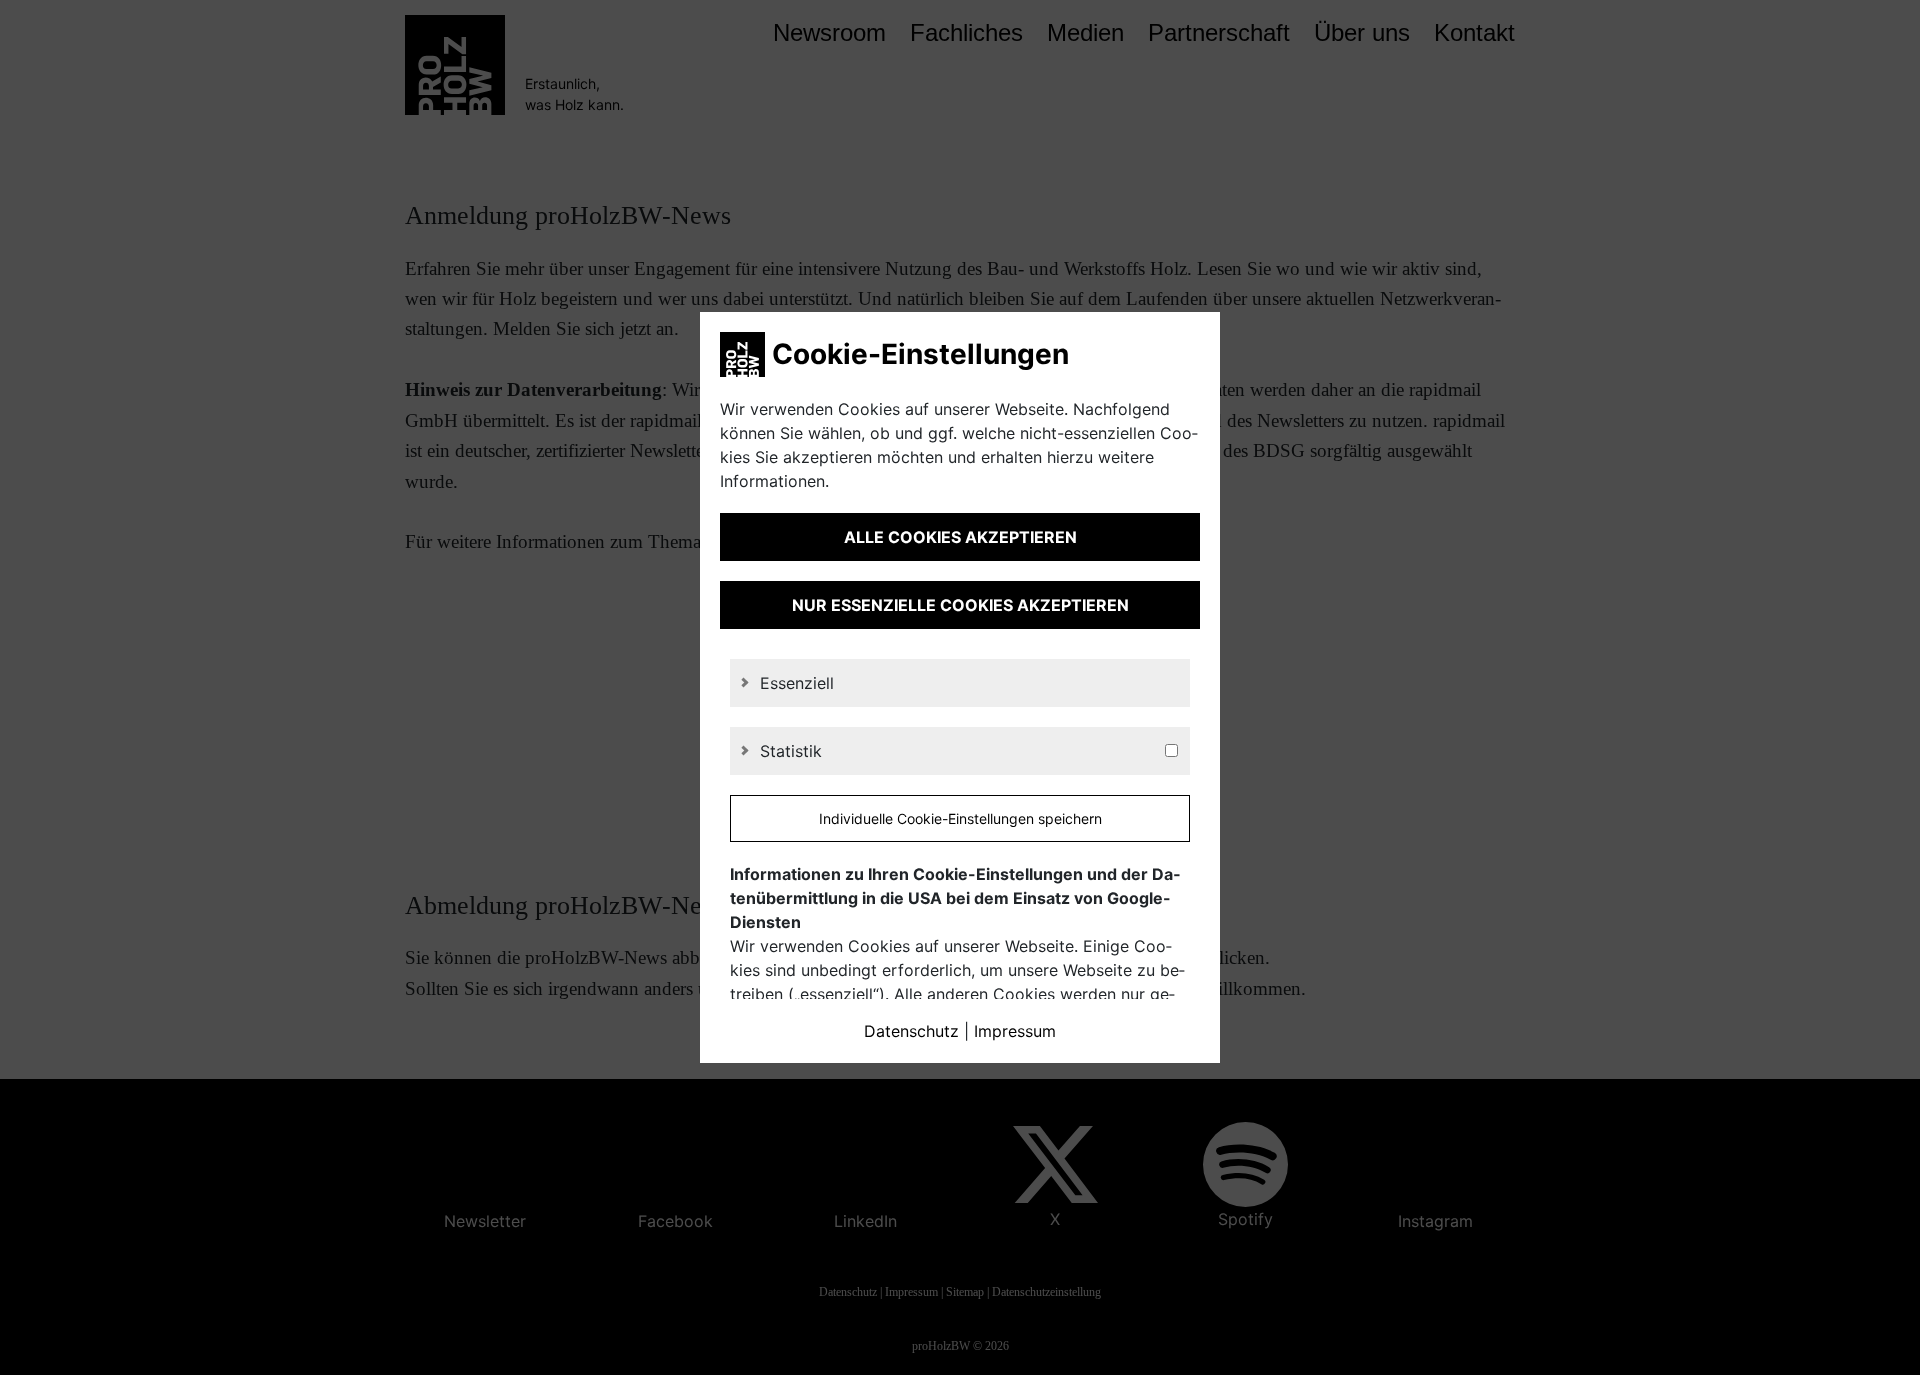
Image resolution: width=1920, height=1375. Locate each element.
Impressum (1015, 1031)
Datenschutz (911, 1031)
